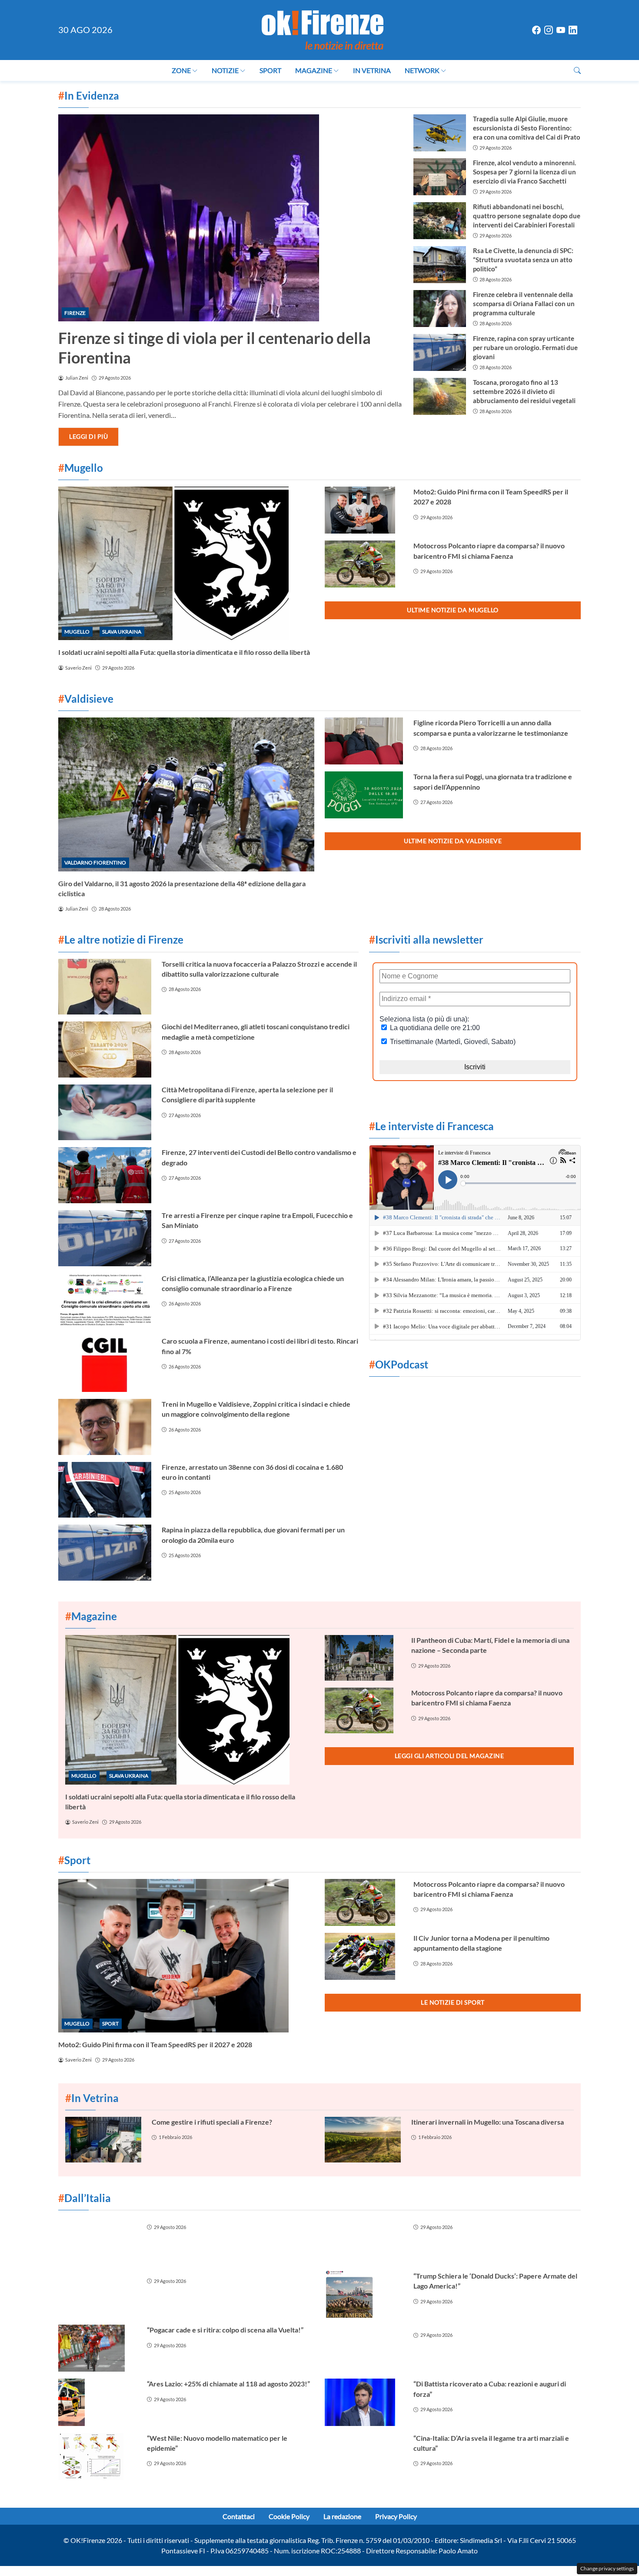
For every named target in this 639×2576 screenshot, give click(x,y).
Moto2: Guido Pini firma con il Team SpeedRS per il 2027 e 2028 (155, 2044)
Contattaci (239, 2516)
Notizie (225, 70)
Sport (270, 70)
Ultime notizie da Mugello (453, 610)
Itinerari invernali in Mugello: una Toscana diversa (488, 2122)
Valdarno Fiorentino (95, 863)
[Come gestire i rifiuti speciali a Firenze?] (103, 2140)
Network (422, 70)
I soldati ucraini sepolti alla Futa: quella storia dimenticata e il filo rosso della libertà (184, 652)
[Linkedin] (573, 30)
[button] (577, 70)
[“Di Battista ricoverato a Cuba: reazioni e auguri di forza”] (364, 2402)
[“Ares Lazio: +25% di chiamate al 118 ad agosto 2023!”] (97, 2402)
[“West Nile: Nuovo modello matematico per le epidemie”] (97, 2456)
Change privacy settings (607, 2568)
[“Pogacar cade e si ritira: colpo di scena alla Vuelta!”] (97, 2348)
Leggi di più (88, 436)
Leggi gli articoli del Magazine (449, 1756)
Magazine (314, 70)
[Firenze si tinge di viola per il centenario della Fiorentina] (231, 218)
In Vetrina (372, 70)
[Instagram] (549, 30)
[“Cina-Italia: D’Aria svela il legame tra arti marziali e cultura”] (364, 2456)
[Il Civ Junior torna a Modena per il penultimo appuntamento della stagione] (364, 1956)
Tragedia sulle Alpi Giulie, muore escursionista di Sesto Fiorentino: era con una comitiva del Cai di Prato (527, 128)
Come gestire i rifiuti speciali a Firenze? (212, 2122)
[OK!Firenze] (323, 29)
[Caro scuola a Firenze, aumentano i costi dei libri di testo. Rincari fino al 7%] (105, 1364)
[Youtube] (561, 30)
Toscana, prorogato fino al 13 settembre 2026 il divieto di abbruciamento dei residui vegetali (524, 391)
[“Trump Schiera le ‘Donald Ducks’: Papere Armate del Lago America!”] (364, 2294)
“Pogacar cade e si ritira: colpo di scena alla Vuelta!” (225, 2330)
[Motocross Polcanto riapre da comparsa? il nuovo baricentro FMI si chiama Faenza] (364, 564)
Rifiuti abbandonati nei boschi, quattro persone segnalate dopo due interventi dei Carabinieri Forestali (527, 216)
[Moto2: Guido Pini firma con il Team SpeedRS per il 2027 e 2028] (364, 510)
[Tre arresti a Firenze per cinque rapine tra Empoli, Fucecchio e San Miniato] (105, 1238)
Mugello (77, 632)
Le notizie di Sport (453, 2002)
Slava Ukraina (122, 632)
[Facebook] (536, 30)
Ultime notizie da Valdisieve (453, 841)
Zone (181, 70)
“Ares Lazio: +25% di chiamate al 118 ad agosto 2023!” (228, 2384)
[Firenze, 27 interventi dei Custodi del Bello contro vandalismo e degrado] (105, 1175)
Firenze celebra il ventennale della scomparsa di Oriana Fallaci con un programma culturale (524, 304)
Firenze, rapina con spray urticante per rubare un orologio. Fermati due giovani (525, 347)
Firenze (75, 313)
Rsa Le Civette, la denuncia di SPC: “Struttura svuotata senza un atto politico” (523, 260)
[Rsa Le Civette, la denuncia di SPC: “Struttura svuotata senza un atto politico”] (439, 265)
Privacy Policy (396, 2516)
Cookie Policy (289, 2516)
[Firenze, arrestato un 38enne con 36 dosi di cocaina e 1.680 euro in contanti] (105, 1490)
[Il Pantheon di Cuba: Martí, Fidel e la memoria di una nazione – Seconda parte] (363, 1658)
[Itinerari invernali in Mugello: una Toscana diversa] (363, 2140)
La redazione (342, 2516)
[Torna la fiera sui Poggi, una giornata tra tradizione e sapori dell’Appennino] (364, 795)
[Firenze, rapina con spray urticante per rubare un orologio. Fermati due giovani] (439, 352)
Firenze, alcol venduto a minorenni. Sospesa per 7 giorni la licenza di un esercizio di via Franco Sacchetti (524, 172)
